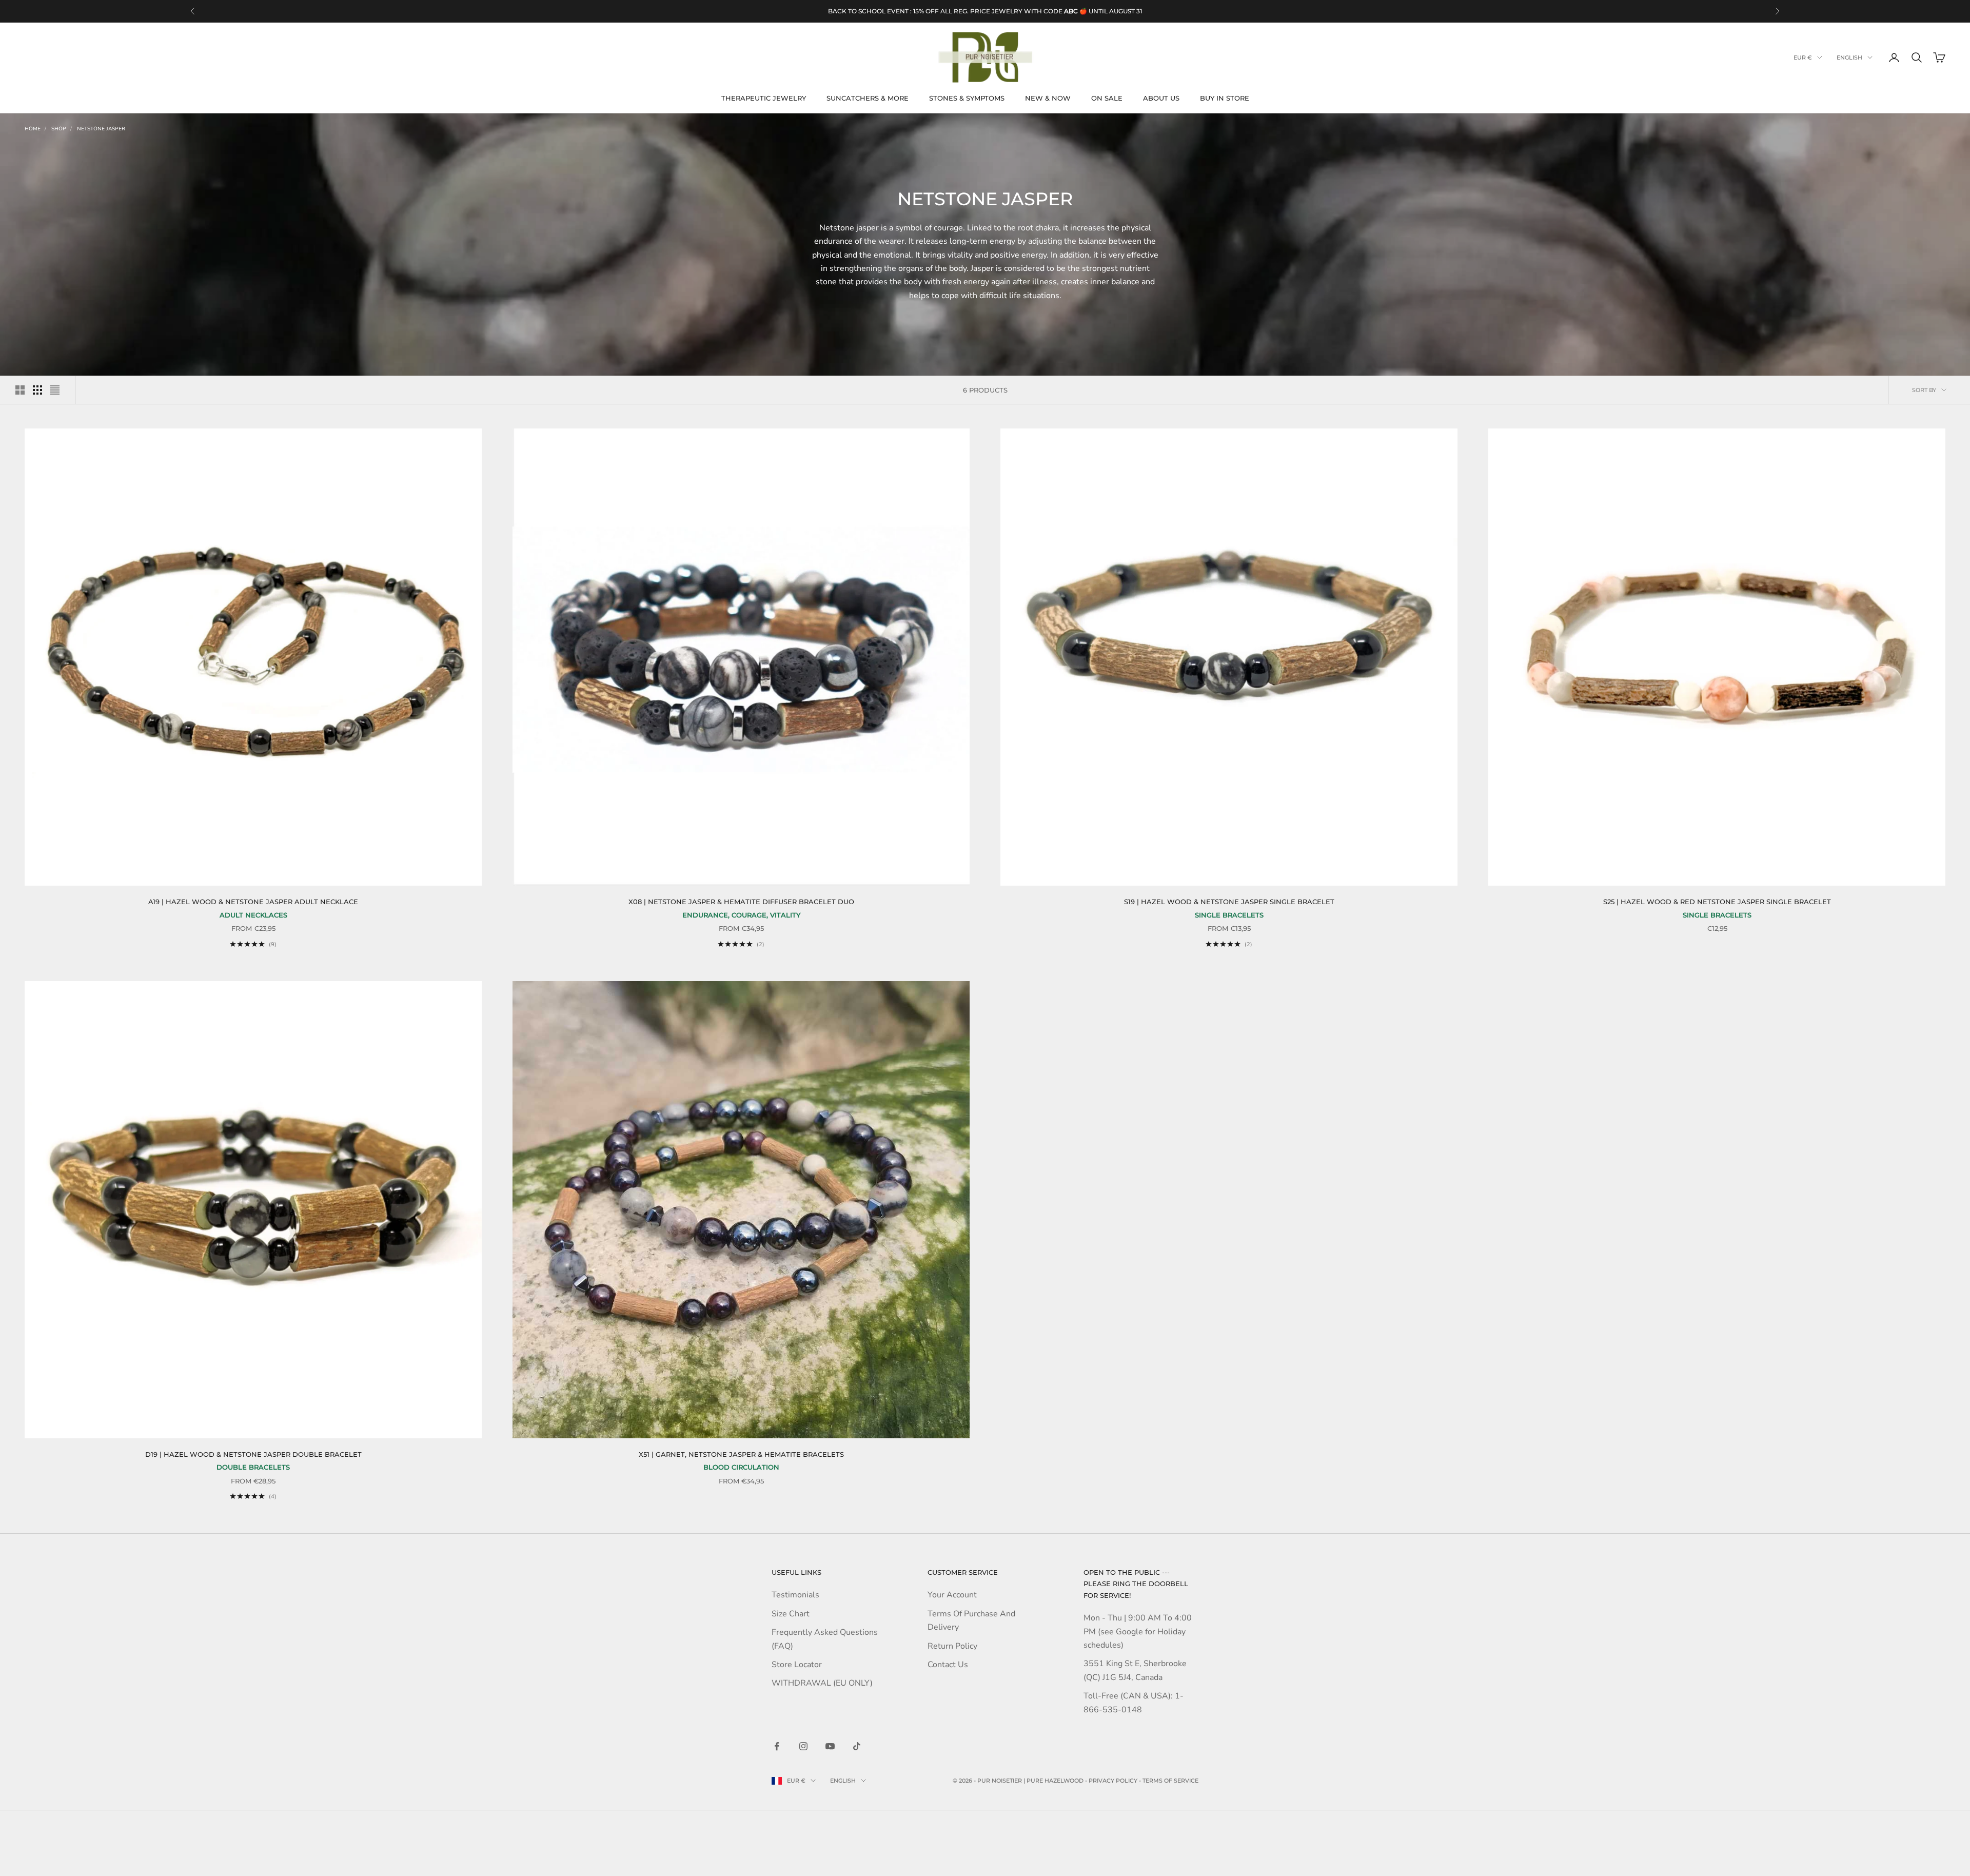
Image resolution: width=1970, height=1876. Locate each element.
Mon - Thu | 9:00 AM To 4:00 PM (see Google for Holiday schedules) (1138, 1631)
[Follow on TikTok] (857, 1746)
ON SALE (1107, 98)
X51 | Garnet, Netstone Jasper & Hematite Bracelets (741, 1454)
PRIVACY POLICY (1113, 1781)
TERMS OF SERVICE (1170, 1781)
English (1849, 57)
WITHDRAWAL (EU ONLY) (822, 1683)
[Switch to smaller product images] (37, 390)
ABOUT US (1161, 98)
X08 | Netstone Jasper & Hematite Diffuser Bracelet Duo (741, 902)
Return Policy (952, 1646)
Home (33, 129)
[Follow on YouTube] (830, 1746)
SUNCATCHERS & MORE (868, 98)
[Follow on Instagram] (803, 1746)
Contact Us (948, 1665)
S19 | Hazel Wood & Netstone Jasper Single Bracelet (1229, 902)
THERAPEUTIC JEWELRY (764, 98)
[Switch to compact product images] (55, 390)
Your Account (952, 1595)
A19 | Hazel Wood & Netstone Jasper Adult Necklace (253, 902)
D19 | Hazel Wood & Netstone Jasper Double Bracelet (253, 1454)
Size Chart (791, 1614)
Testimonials (795, 1595)
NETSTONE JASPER (101, 129)
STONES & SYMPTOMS (967, 98)
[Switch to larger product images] (20, 390)
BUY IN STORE (1225, 98)
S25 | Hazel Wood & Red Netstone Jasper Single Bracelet (1717, 902)
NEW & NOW (1048, 98)
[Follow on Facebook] (777, 1746)
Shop (59, 129)
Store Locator (797, 1665)
